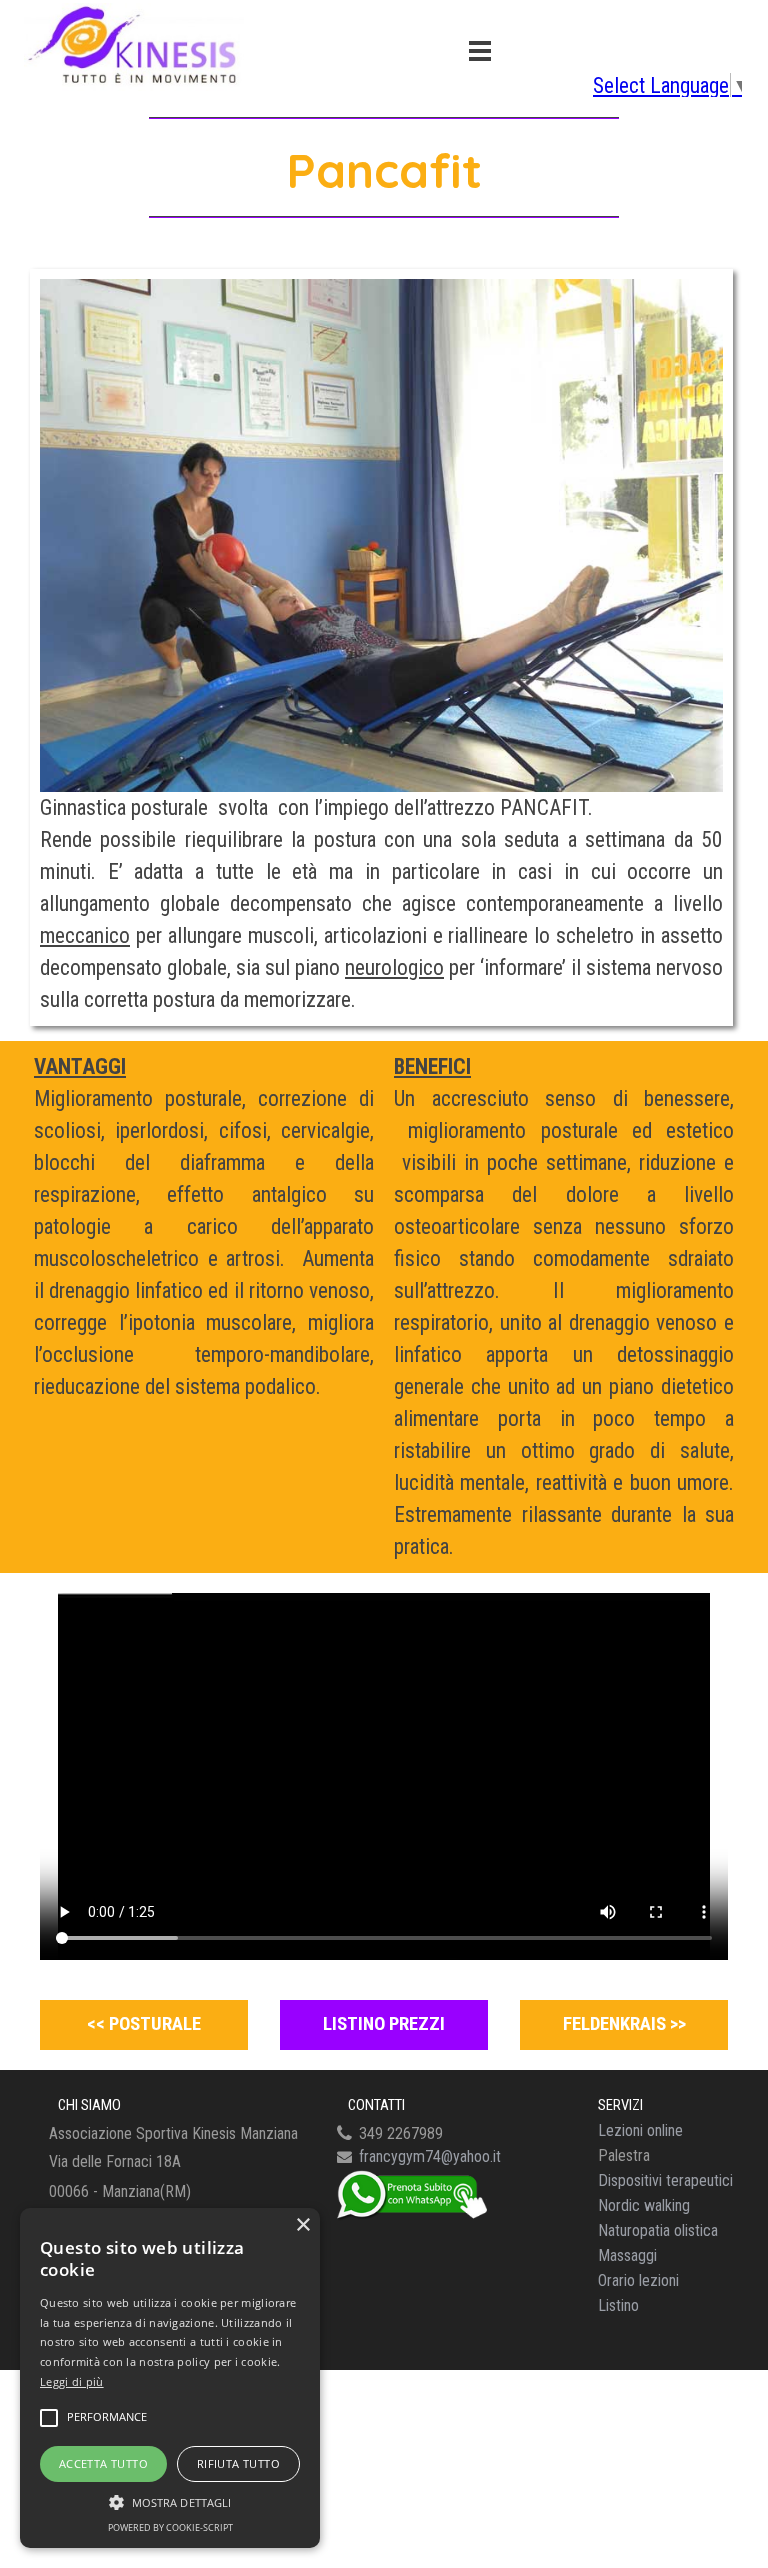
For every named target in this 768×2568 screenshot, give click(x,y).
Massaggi (627, 2255)
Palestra (624, 2155)
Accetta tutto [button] (103, 2463)
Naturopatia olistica (658, 2230)
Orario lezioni (638, 2280)
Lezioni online (640, 2130)
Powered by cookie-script (170, 2527)
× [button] (302, 2225)
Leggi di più (72, 2381)
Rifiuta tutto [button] (238, 2463)
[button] (170, 2500)
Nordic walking (644, 2205)
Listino (618, 2305)
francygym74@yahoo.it (430, 2156)
